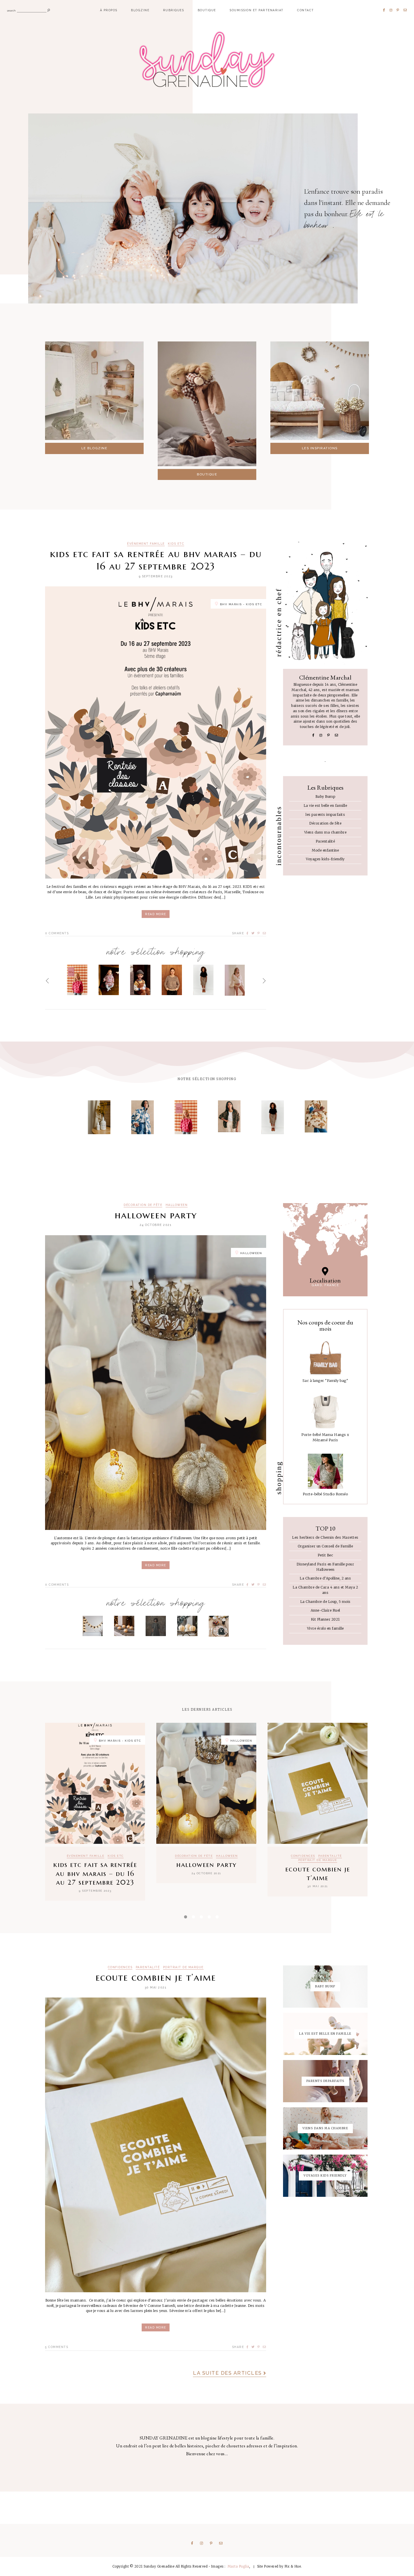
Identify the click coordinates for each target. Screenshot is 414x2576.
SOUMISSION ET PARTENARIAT (257, 10)
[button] (94, 448)
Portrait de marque (318, 1860)
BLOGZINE (140, 10)
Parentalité (330, 1856)
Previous (47, 981)
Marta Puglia (238, 2566)
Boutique (207, 10)
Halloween (177, 1205)
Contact (306, 10)
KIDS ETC (176, 544)
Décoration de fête (143, 1205)
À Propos (109, 10)
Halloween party (156, 1215)
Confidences (303, 1856)
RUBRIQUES (174, 10)
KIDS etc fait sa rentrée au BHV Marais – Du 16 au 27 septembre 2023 (156, 560)
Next (264, 981)
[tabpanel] (95, 1812)
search (11, 10)
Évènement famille (146, 544)
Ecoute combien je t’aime (318, 1874)
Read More (156, 914)
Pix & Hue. (293, 2566)
